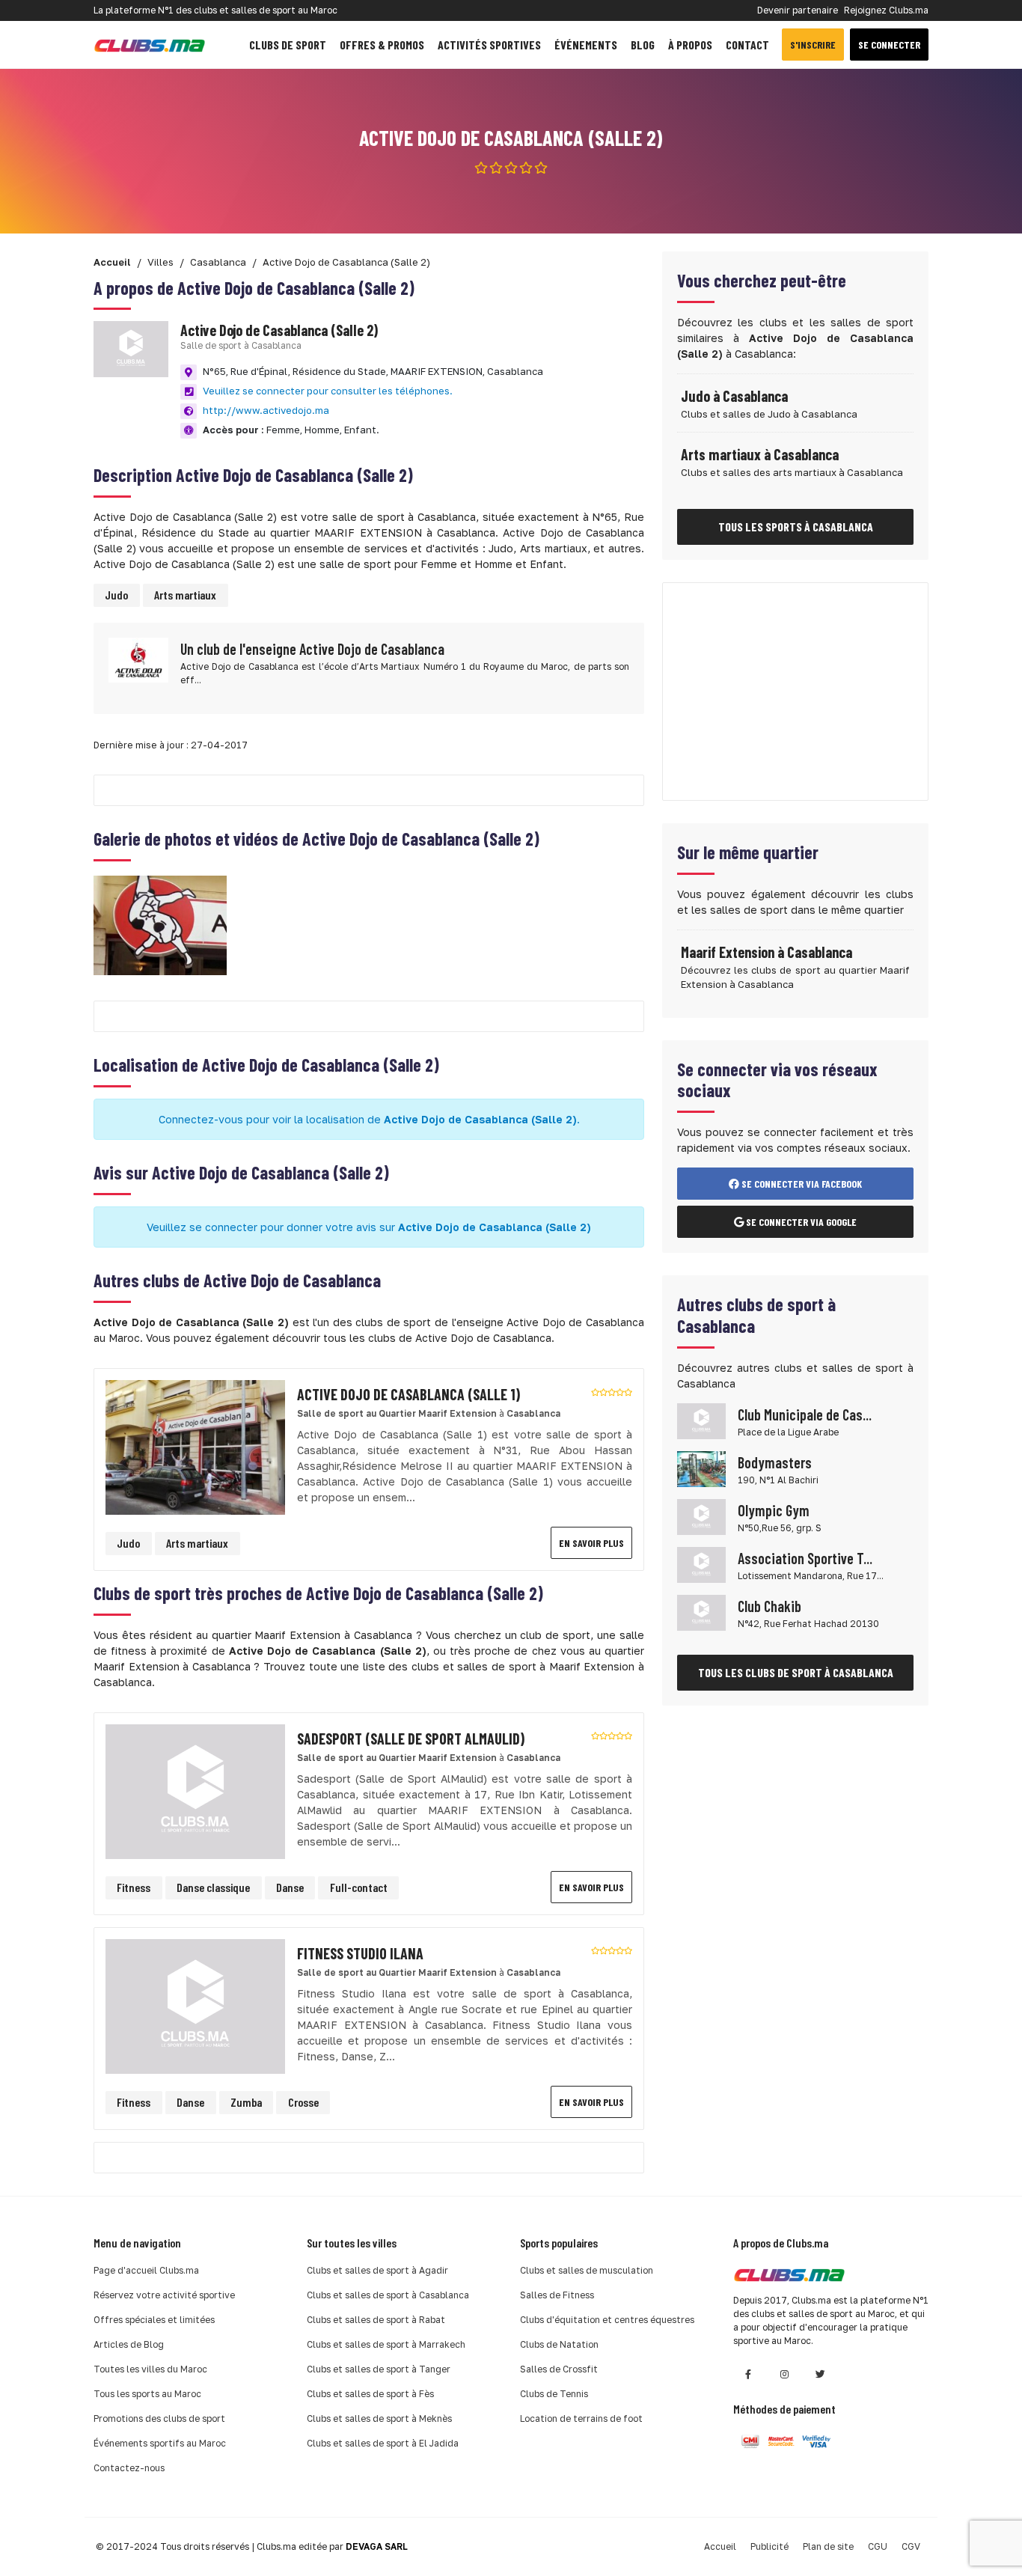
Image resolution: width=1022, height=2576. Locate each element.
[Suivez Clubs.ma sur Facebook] (748, 2374)
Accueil (720, 2546)
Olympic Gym (774, 1510)
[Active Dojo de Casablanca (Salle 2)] (160, 924)
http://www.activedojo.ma (266, 410)
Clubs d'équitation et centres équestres (607, 2320)
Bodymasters (775, 1462)
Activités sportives (489, 45)
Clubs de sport (288, 45)
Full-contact (359, 1887)
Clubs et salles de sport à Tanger (379, 2369)
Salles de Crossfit (559, 2369)
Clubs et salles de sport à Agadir (377, 2270)
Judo (116, 595)
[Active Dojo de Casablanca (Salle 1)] (195, 1446)
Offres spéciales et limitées (154, 2320)
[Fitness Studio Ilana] (195, 2005)
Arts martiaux (185, 595)
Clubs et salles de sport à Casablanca (388, 2295)
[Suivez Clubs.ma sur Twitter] (820, 2374)
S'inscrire (813, 45)
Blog (643, 45)
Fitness (134, 1887)
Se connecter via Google (800, 1222)
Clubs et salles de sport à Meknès (379, 2418)
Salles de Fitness (557, 2295)
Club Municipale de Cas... (805, 1414)
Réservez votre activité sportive (164, 2295)
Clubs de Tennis (554, 2394)
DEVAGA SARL (377, 2546)
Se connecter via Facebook (801, 1184)
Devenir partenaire (798, 10)
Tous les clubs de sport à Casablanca (796, 1672)
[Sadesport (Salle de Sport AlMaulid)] (195, 1790)
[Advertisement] (795, 692)
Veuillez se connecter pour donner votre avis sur (369, 1227)
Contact (747, 45)
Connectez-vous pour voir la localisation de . (369, 1119)
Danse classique (213, 1887)
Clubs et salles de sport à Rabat (376, 2320)
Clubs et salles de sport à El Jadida (383, 2443)
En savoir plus (591, 1543)
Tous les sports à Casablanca (796, 527)
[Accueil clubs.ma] (150, 45)
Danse (290, 1887)
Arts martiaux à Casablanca (760, 454)
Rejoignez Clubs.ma (886, 10)
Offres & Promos (382, 45)
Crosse (303, 2102)
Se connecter (889, 45)
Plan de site (828, 2546)
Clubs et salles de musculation (587, 2270)
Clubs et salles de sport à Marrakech (386, 2344)
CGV (911, 2546)
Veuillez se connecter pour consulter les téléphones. (328, 391)
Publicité (769, 2546)
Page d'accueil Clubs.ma (146, 2270)
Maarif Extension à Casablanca (766, 952)
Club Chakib (769, 1606)
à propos (690, 45)
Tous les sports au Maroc (147, 2394)
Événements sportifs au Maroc (160, 2443)
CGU (878, 2546)
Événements (586, 45)
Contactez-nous (129, 2468)
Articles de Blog (129, 2344)
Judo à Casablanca (734, 396)
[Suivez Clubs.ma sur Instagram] (784, 2374)
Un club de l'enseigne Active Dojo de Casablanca (312, 649)
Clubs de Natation (559, 2344)
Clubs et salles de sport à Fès (370, 2394)
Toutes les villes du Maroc (150, 2369)
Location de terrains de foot (581, 2418)
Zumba (246, 2102)
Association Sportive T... (805, 1558)
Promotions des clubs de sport (159, 2418)
